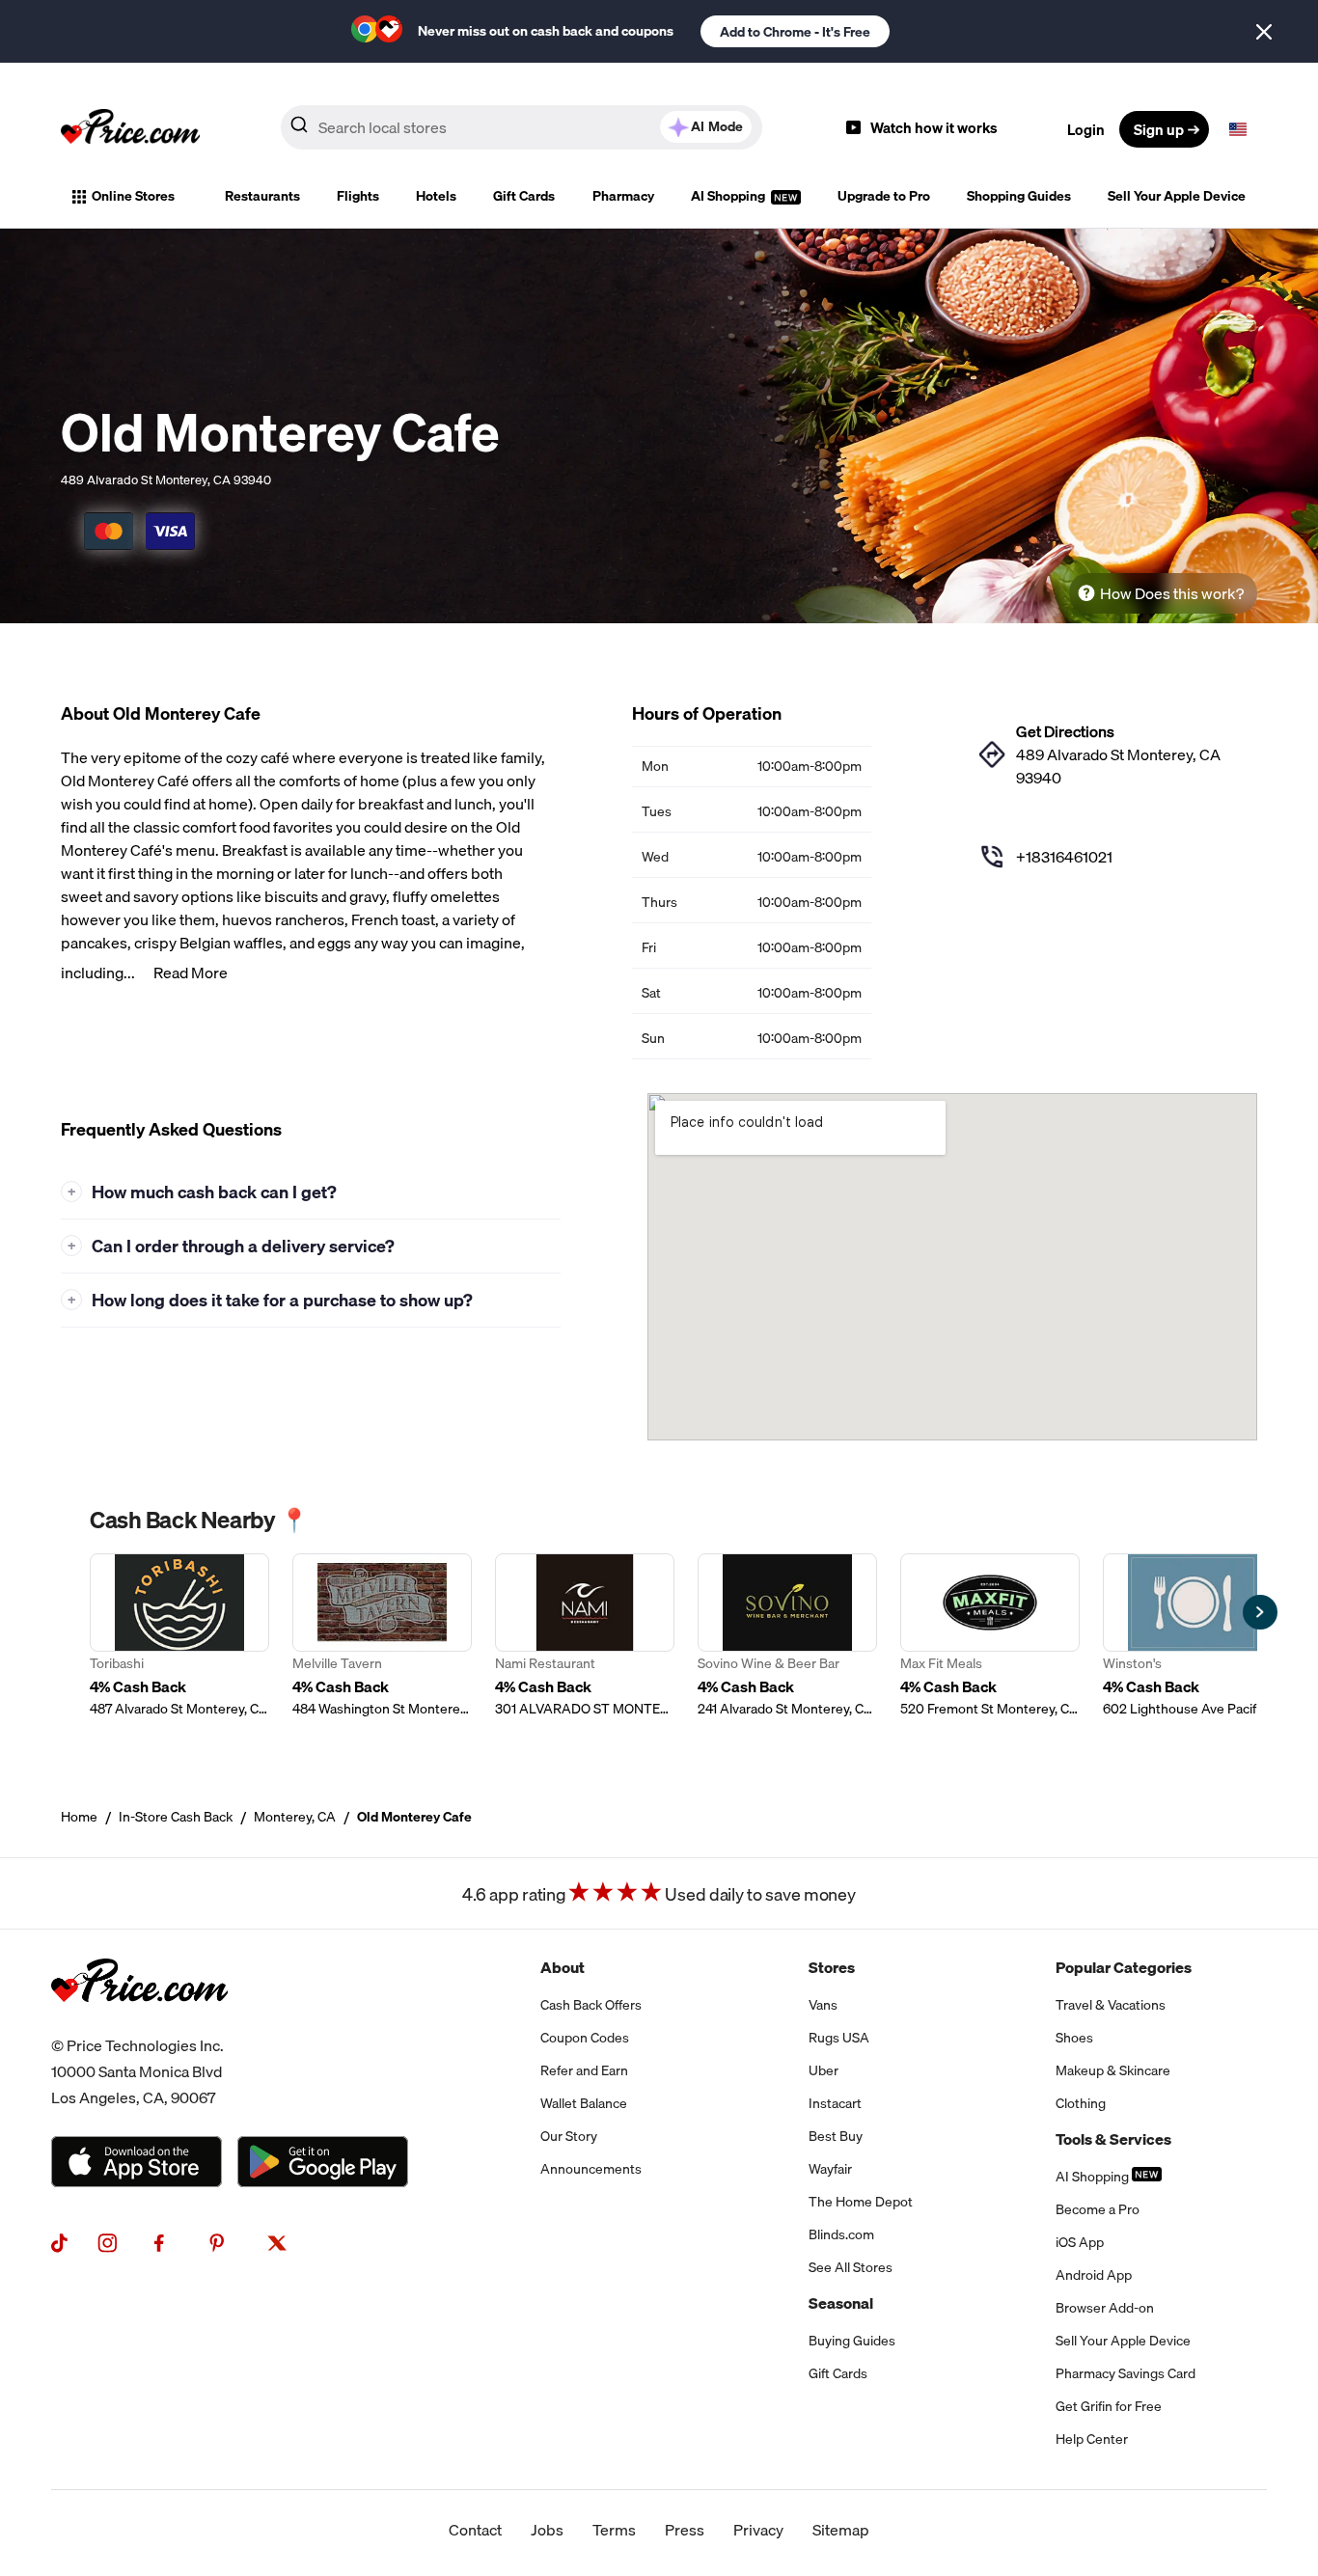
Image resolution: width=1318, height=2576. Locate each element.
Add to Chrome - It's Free (795, 32)
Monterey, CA (295, 1817)
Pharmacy (623, 196)
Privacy (758, 2530)
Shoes (1074, 2038)
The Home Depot (861, 2202)
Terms (614, 2530)
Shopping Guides (1019, 196)
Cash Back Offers (591, 2005)
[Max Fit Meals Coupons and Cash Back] (990, 1636)
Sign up (1159, 129)
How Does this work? (1172, 593)
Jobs (547, 2530)
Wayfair (830, 2169)
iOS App (1080, 2242)
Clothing (1081, 2103)
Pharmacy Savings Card (1126, 2373)
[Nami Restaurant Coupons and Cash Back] (585, 1636)
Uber (824, 2070)
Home (79, 1817)
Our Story (569, 2136)
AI (717, 126)
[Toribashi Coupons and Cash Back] (179, 1636)
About (563, 1967)
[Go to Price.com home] (130, 129)
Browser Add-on (1105, 2308)
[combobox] (522, 127)
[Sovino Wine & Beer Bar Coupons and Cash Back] (787, 1636)
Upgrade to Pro (884, 196)
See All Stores (851, 2267)
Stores (832, 1967)
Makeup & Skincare (1113, 2070)
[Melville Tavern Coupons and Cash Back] (382, 1636)
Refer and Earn (584, 2070)
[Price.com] (139, 2021)
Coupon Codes (585, 2038)
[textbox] (1238, 129)
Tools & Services (1113, 2139)
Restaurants (262, 196)
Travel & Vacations (1111, 2005)
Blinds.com (841, 2234)
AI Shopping (729, 196)
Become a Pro (1098, 2209)
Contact (475, 2530)
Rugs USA (839, 2038)
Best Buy (836, 2136)
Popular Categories (1124, 1967)
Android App (1094, 2275)
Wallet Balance (584, 2103)
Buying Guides (852, 2341)
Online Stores (133, 196)
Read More (191, 973)
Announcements (591, 2169)
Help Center (1092, 2439)
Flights (358, 196)
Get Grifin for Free (1109, 2406)
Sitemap (841, 2530)
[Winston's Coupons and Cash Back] (1193, 1636)
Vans (823, 2005)
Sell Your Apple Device (1177, 196)
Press (685, 2530)
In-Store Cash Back (176, 1817)
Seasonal (841, 2303)
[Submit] (299, 128)
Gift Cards (524, 196)
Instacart (835, 2103)
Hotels (436, 196)
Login (1086, 129)
